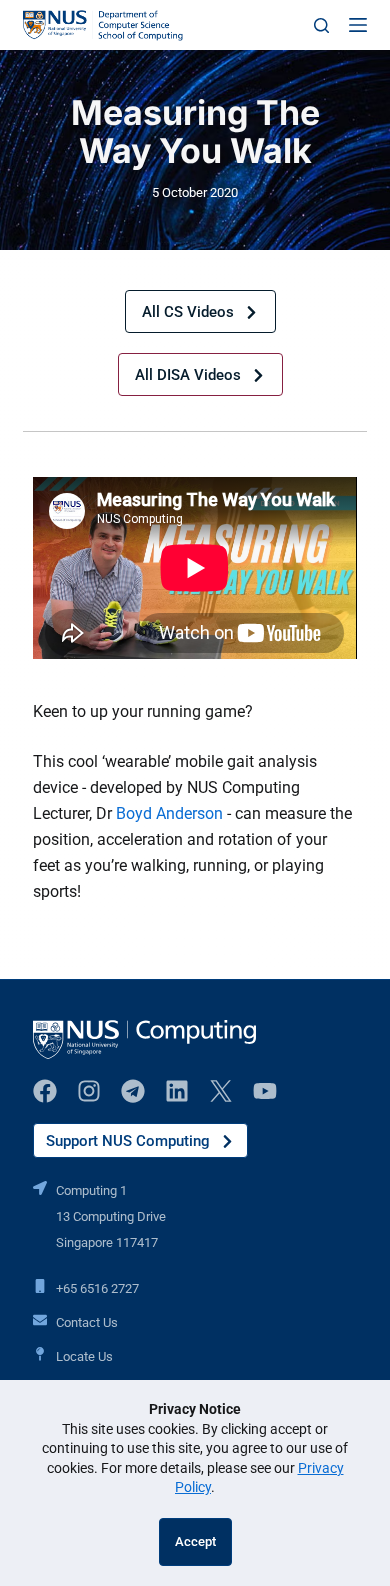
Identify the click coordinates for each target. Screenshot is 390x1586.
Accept (195, 1541)
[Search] (321, 25)
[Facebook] (45, 1091)
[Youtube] (265, 1091)
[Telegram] (133, 1091)
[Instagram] (89, 1091)
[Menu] (358, 25)
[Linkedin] (177, 1091)
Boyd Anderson (169, 813)
